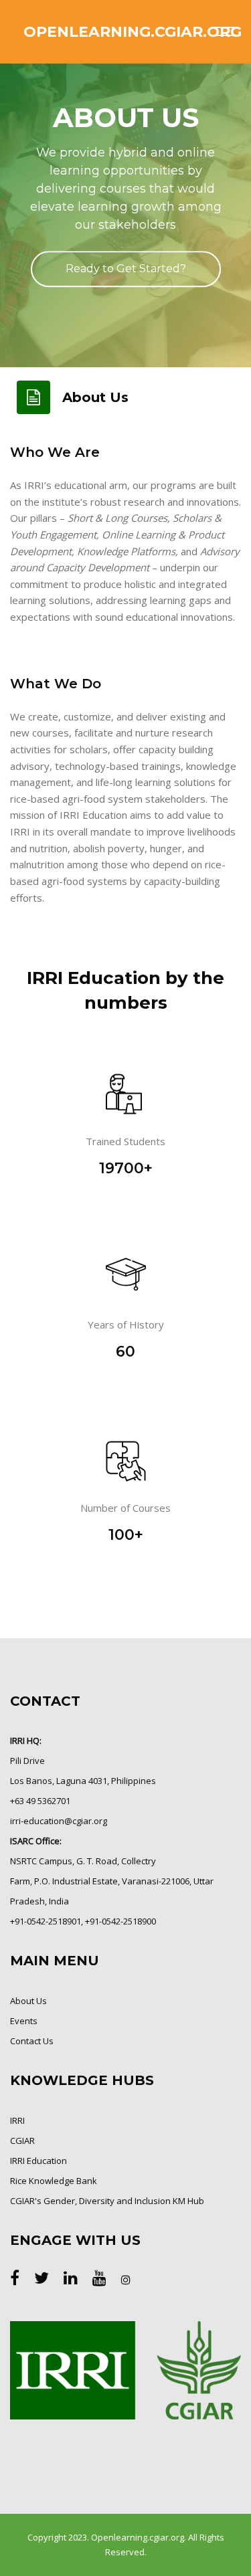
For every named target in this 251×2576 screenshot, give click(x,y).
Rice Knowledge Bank (54, 2181)
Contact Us (32, 2041)
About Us (28, 2001)
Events (24, 2021)
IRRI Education (38, 2161)
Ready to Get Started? (126, 269)
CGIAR (22, 2141)
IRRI (17, 2120)
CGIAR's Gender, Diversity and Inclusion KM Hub (107, 2201)
